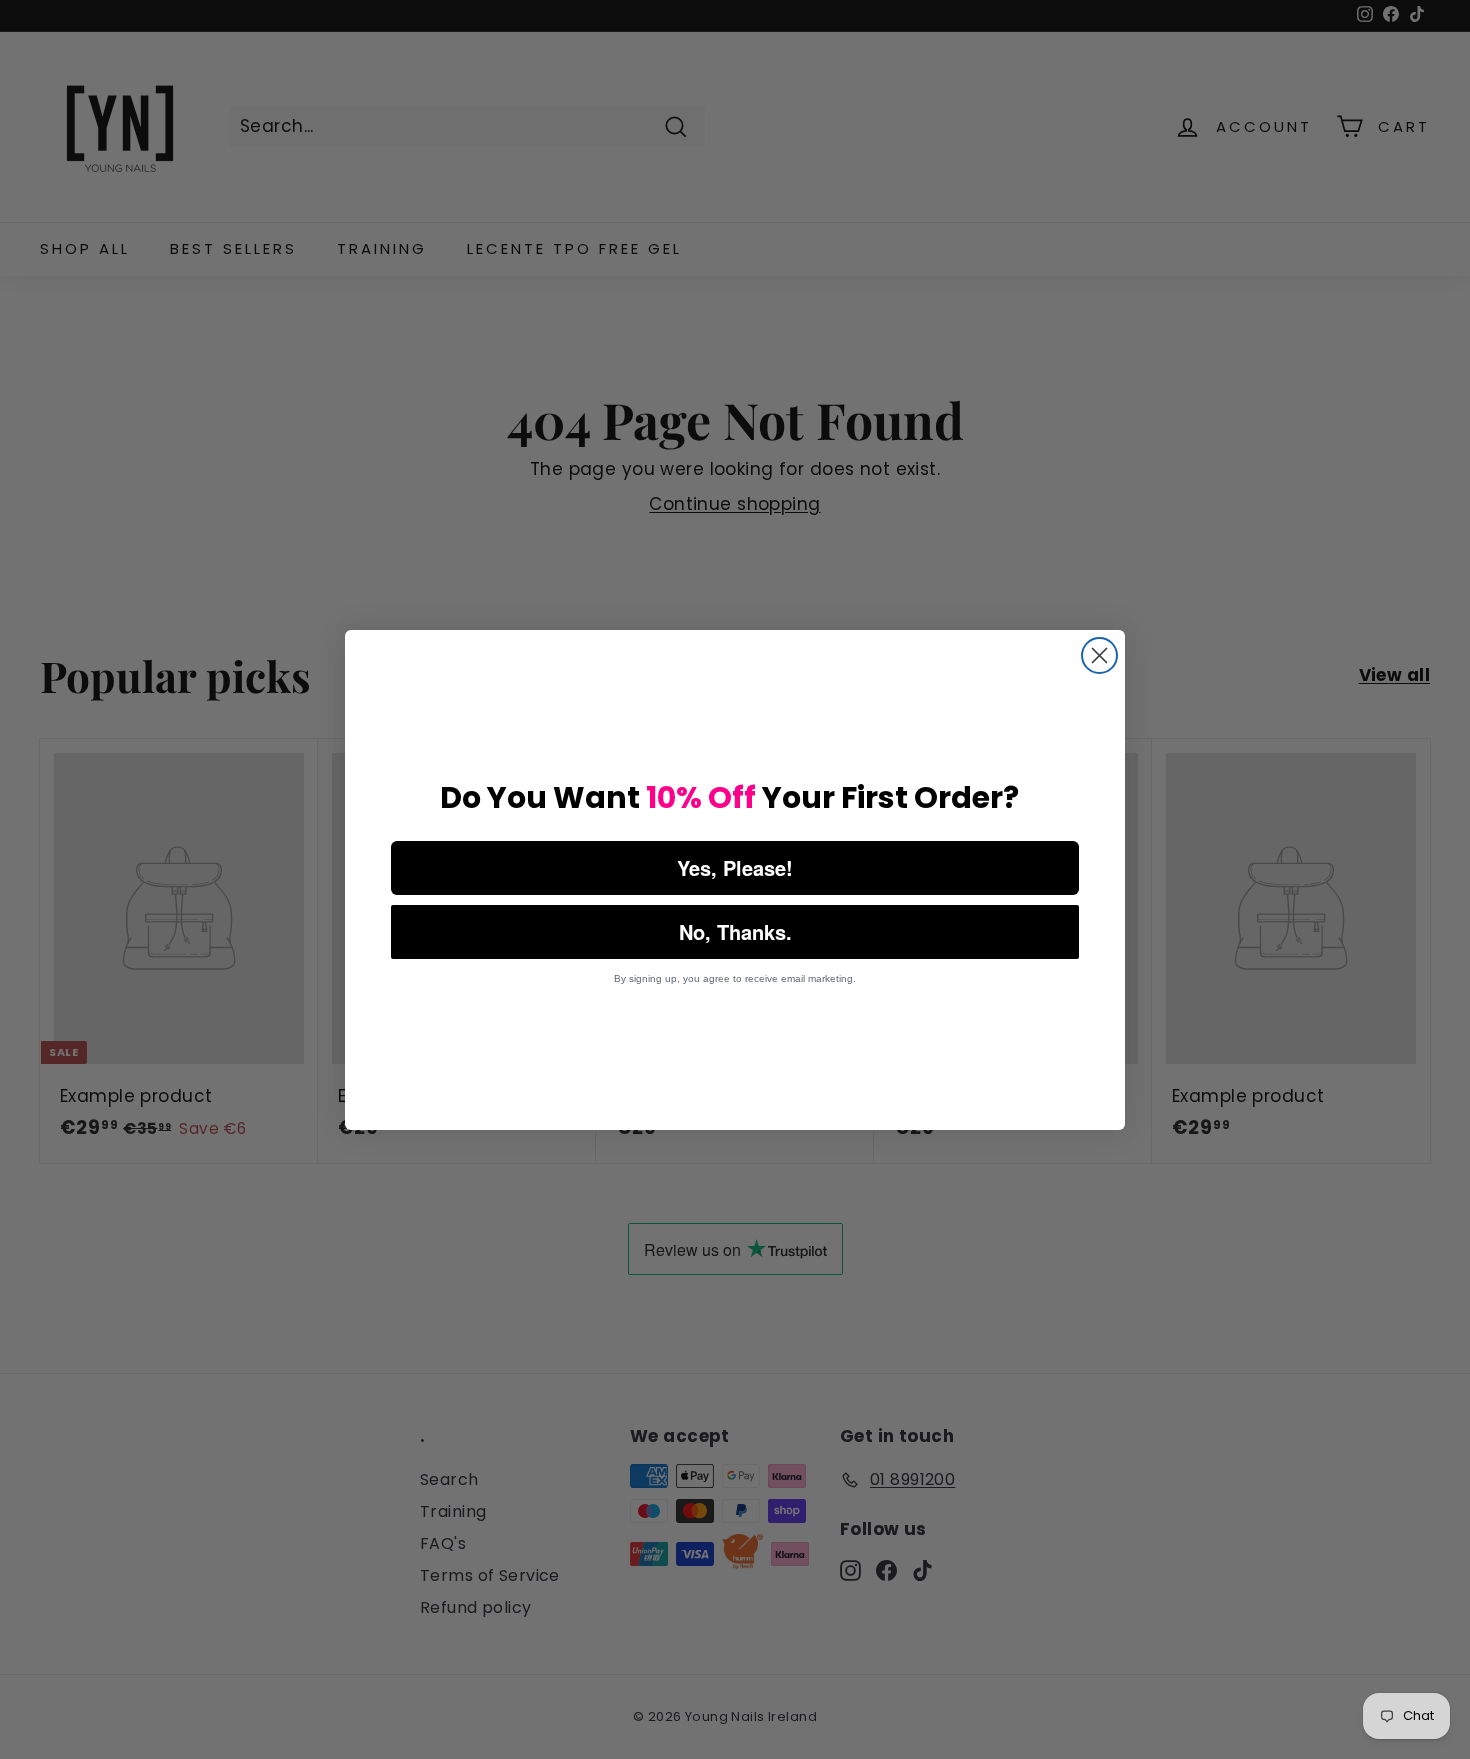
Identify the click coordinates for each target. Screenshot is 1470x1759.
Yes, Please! (735, 867)
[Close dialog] (1099, 655)
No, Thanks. (735, 931)
